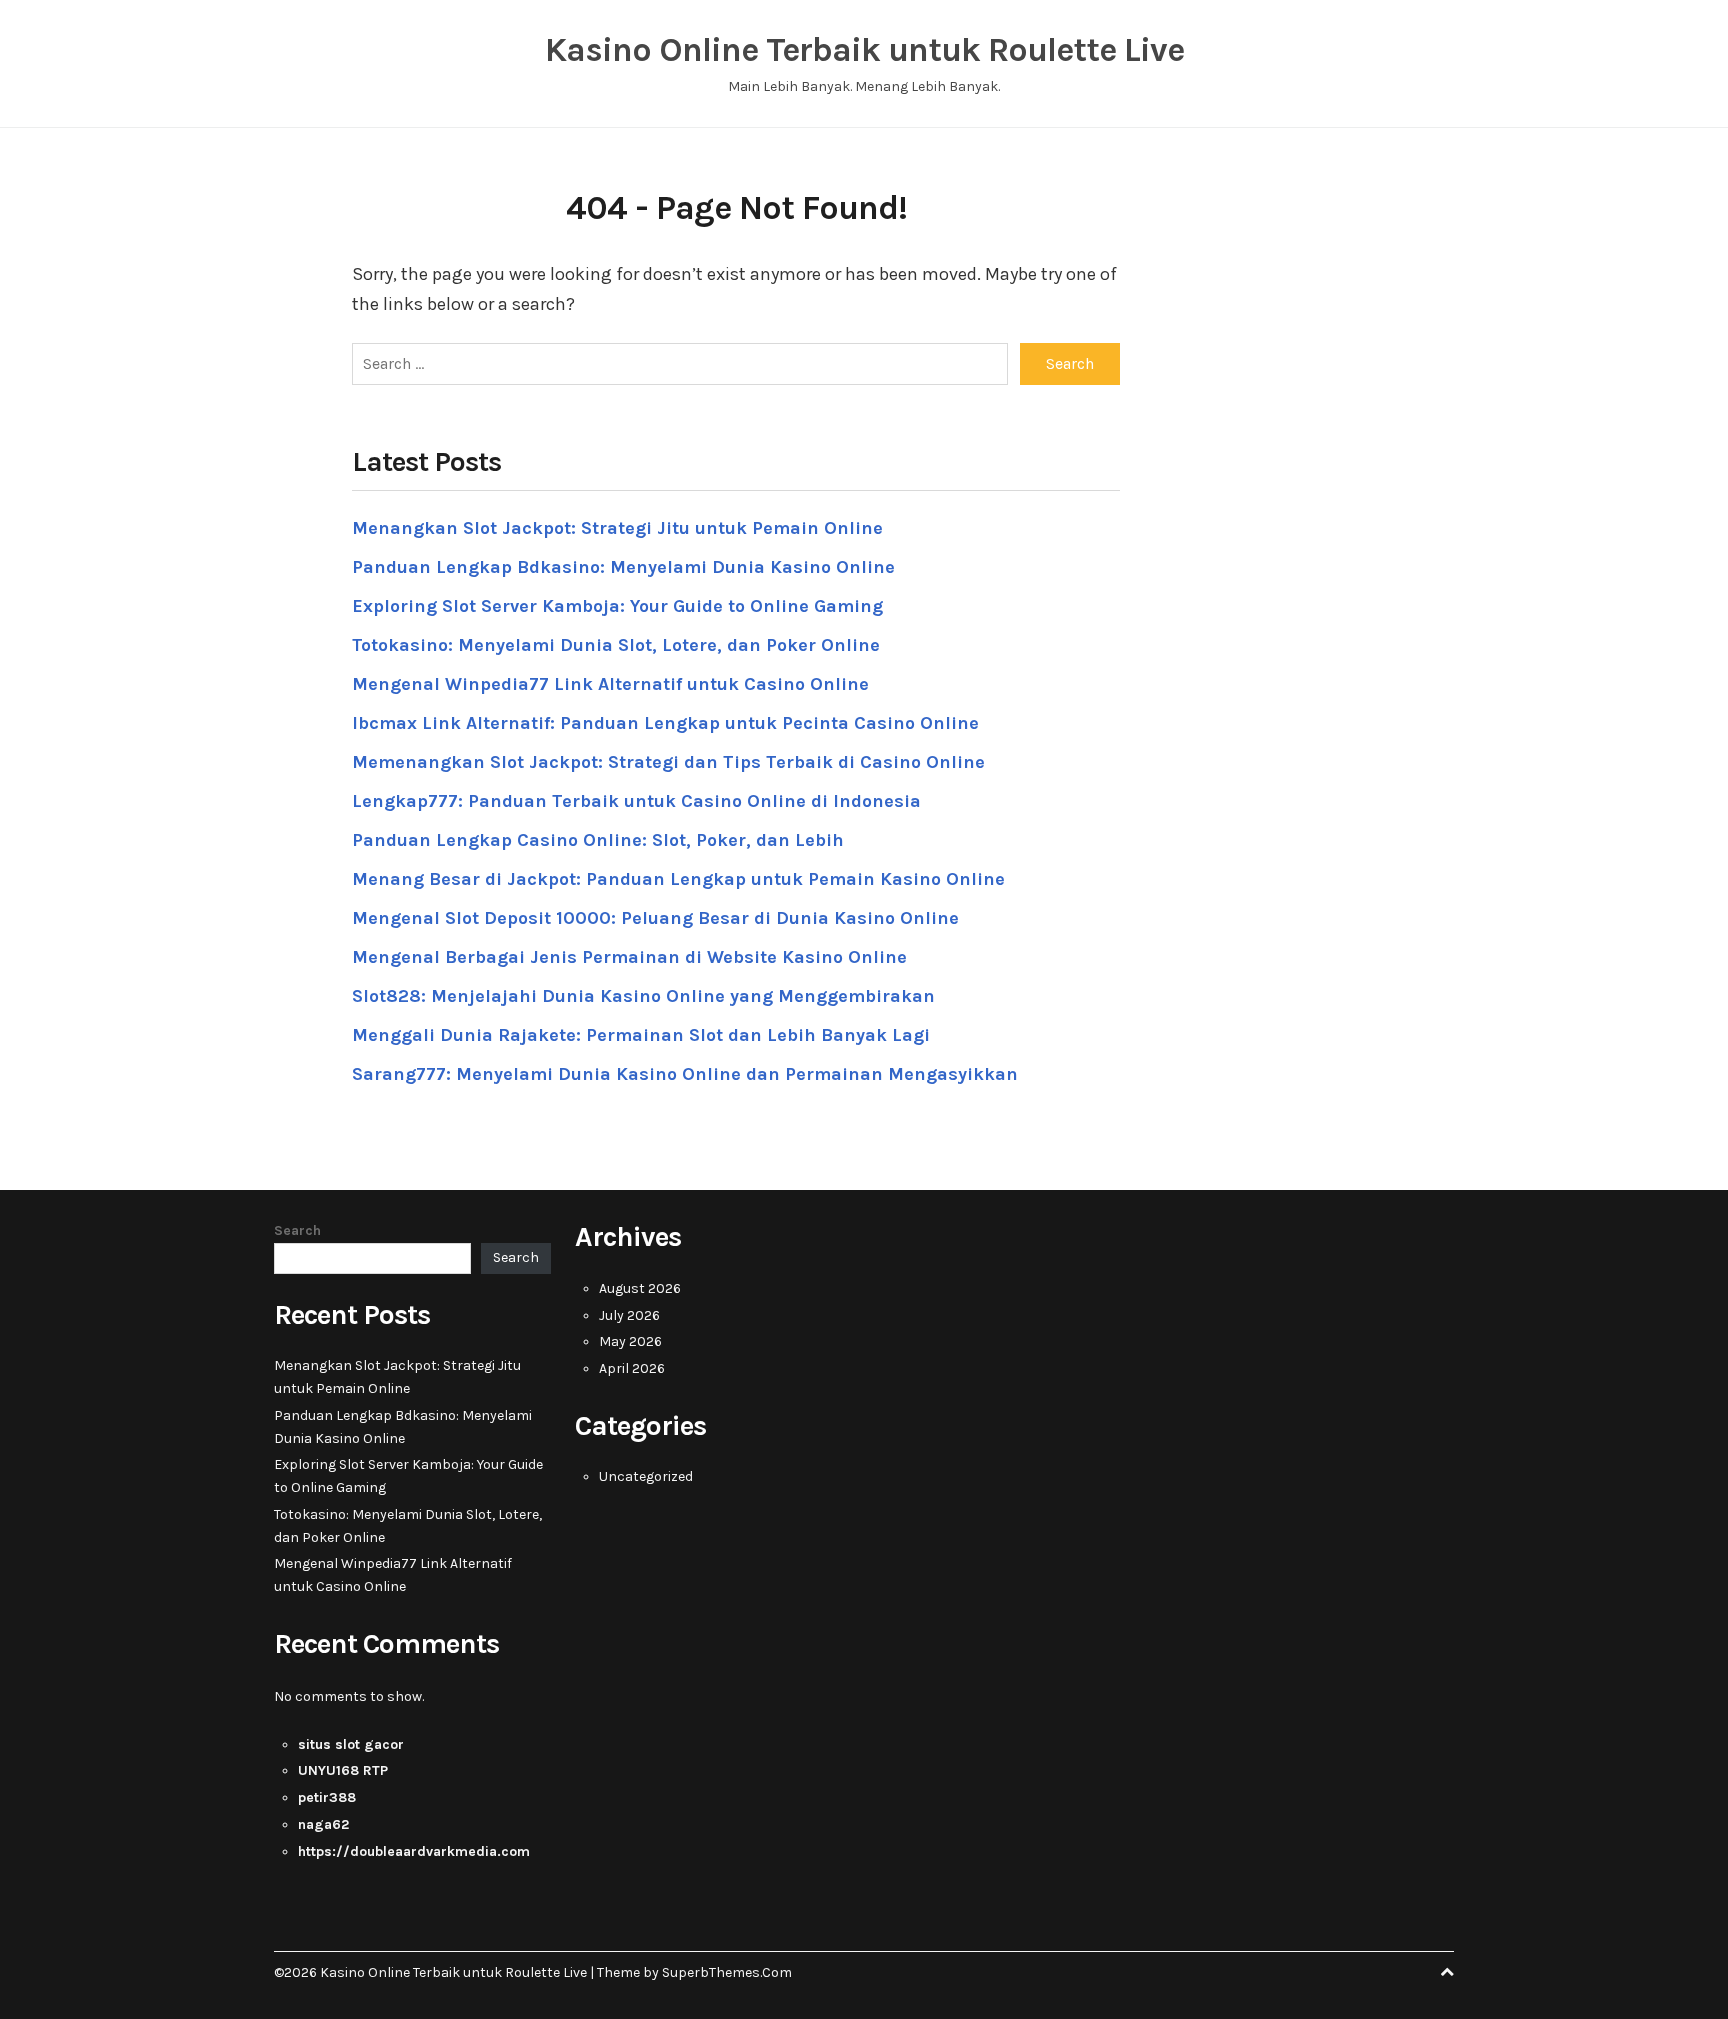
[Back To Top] (1447, 1972)
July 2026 (629, 1315)
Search (297, 1230)
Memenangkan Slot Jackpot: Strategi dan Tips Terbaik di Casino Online (668, 762)
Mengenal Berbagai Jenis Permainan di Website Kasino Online (629, 957)
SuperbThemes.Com (727, 1972)
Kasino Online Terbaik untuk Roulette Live (864, 50)
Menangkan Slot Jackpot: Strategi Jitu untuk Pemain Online (617, 528)
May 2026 (630, 1341)
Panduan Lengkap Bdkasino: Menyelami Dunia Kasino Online (623, 567)
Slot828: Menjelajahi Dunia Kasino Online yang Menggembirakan (643, 996)
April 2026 (632, 1368)
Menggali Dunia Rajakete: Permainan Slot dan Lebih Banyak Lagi (641, 1035)
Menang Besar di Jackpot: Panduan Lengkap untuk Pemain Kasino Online (678, 879)
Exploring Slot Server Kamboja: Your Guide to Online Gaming (617, 606)
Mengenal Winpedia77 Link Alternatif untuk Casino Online (610, 684)
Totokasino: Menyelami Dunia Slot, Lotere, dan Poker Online (616, 645)
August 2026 (640, 1288)
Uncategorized (646, 1476)
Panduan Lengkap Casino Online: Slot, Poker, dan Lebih (598, 840)
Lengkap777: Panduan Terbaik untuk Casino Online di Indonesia (636, 801)
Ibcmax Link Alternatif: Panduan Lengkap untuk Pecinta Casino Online (665, 723)
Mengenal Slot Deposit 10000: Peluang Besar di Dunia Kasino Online (655, 918)
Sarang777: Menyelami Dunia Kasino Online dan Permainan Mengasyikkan (685, 1074)
